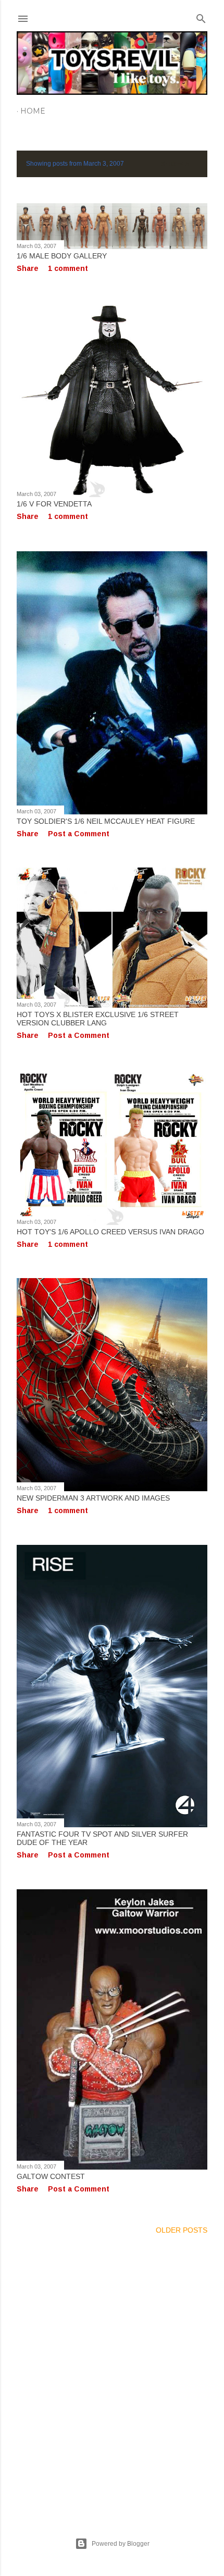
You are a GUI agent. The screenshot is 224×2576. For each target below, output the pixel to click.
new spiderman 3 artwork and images (93, 1498)
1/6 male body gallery (62, 256)
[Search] (201, 16)
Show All (179, 164)
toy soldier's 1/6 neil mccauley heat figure (106, 821)
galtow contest (51, 2176)
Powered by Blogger (121, 2544)
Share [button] (28, 268)
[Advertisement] (112, 2373)
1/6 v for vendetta (54, 504)
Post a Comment (79, 834)
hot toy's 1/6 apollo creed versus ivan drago (110, 1232)
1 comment (68, 268)
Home (33, 111)
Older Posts (182, 2230)
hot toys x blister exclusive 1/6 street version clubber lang (98, 1019)
